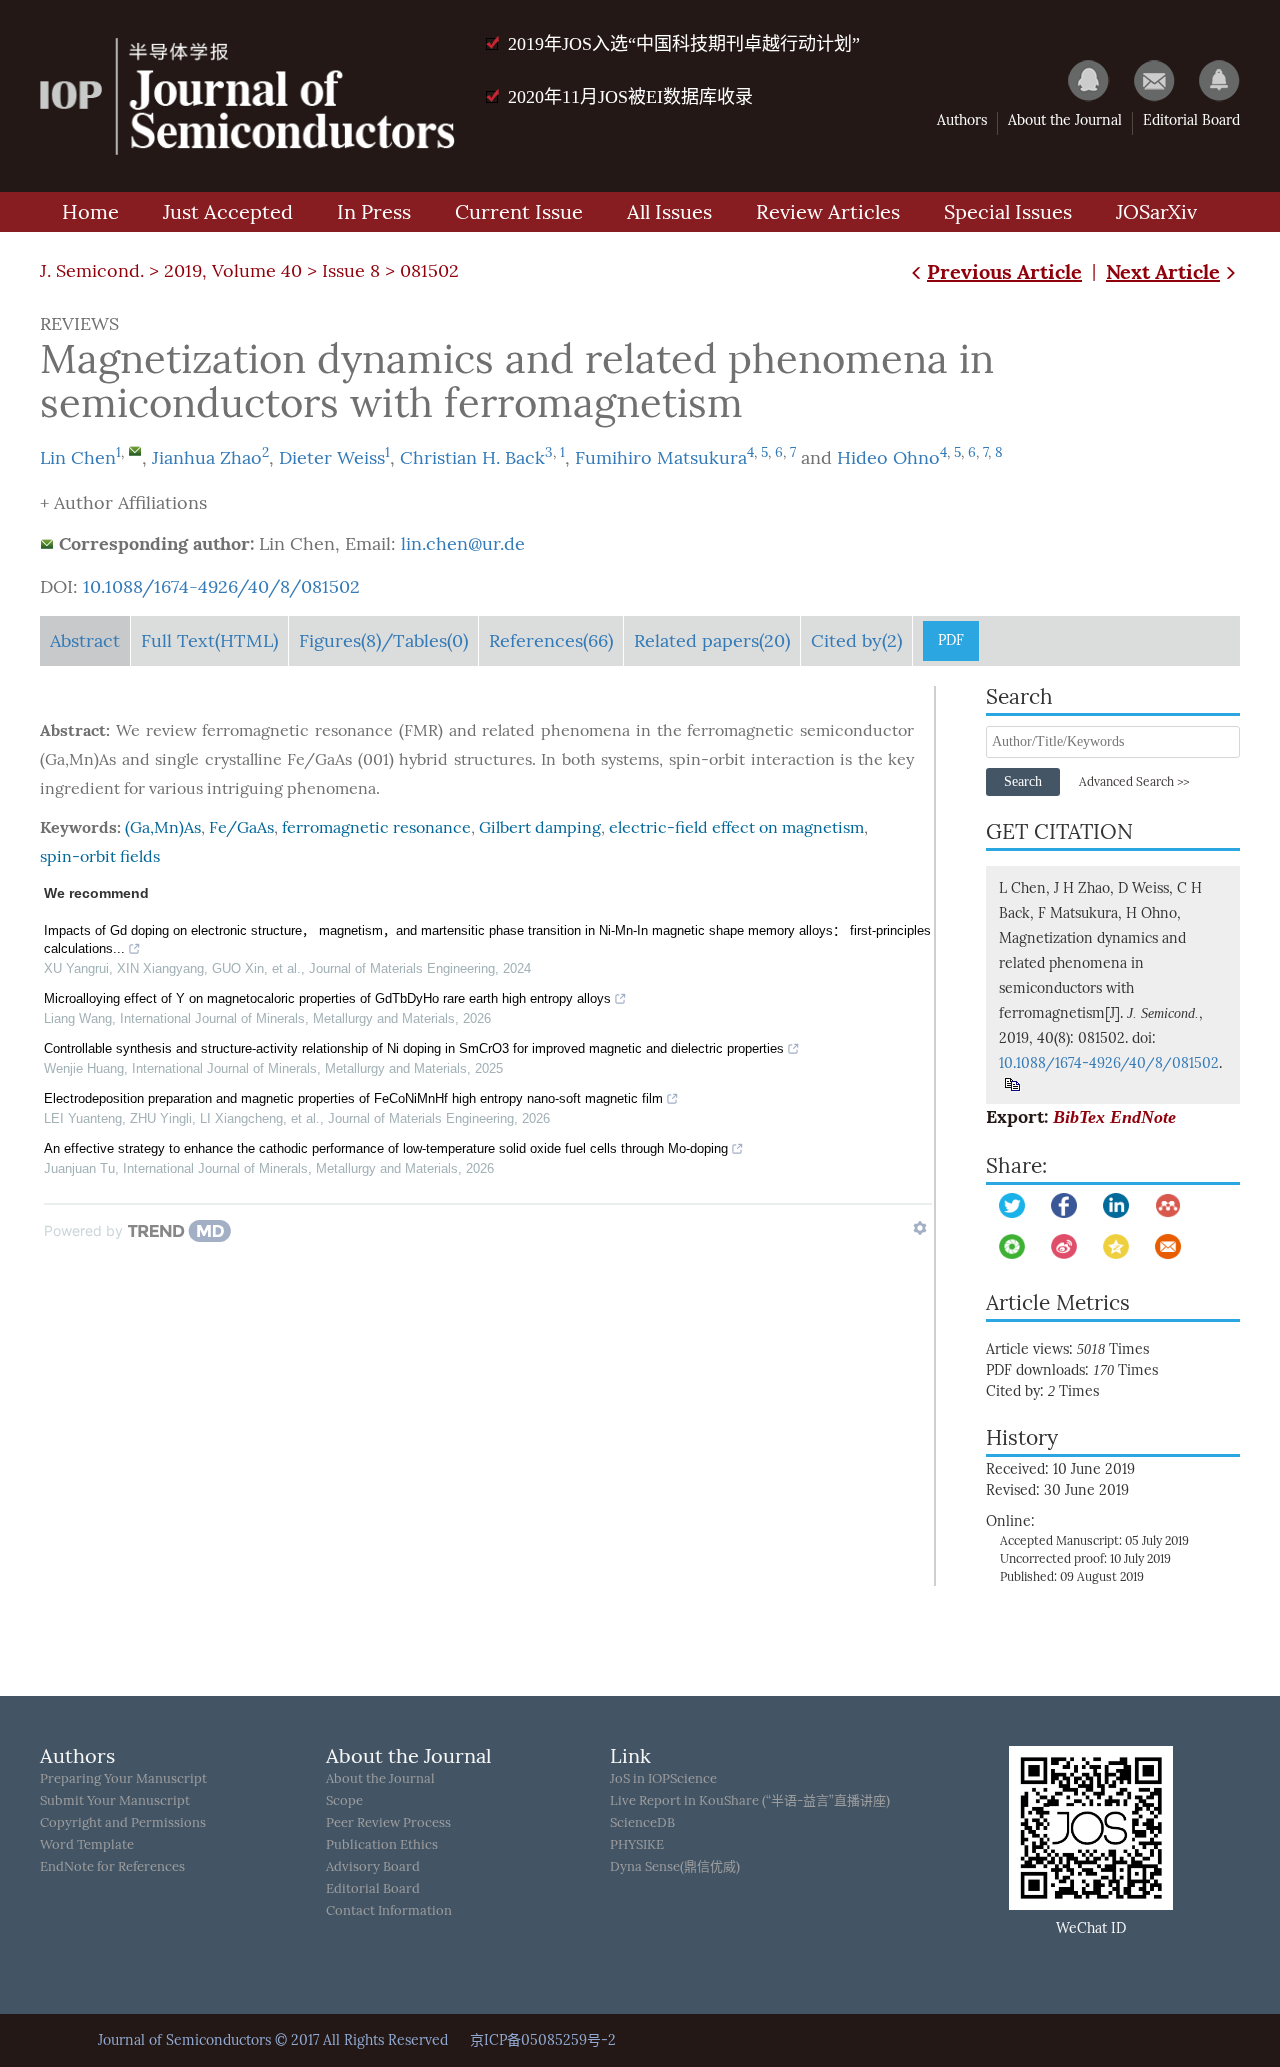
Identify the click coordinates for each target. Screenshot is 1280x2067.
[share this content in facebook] (1064, 1205)
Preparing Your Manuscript (123, 1778)
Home (90, 212)
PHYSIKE (637, 1844)
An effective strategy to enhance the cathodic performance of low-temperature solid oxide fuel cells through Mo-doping (386, 1148)
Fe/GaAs (241, 827)
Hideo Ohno (888, 458)
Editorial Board (1191, 120)
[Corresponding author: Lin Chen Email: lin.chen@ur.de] (135, 451)
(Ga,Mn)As (163, 827)
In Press (374, 212)
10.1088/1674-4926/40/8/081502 (221, 587)
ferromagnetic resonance (376, 827)
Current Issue (519, 212)
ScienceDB (642, 1822)
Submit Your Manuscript (115, 1800)
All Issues (669, 212)
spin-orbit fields (100, 856)
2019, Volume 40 (233, 271)
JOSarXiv (1156, 212)
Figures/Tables (383, 641)
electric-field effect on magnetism (736, 827)
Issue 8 (351, 271)
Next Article (1163, 271)
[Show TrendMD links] (920, 1228)
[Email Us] (1144, 80)
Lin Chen (78, 458)
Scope (344, 1800)
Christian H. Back (472, 458)
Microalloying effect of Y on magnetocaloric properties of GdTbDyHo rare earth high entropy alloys (327, 998)
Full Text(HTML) (209, 641)
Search (1023, 781)
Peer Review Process (388, 1822)
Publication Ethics (382, 1844)
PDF (951, 640)
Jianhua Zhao (207, 458)
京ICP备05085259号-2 (543, 2040)
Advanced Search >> (1134, 782)
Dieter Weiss (332, 458)
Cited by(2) (856, 641)
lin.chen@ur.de (463, 544)
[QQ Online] (1079, 80)
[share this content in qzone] (1116, 1246)
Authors (962, 120)
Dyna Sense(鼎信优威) (675, 1866)
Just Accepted (228, 212)
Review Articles (828, 212)
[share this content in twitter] (1012, 1205)
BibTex (1079, 1117)
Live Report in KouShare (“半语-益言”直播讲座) (750, 1800)
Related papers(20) (712, 641)
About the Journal (1065, 120)
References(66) (551, 641)
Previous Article (1004, 271)
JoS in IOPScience (663, 1778)
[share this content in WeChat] (1012, 1246)
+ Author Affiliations (123, 503)
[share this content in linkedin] (1116, 1205)
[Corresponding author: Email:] (47, 544)
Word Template (87, 1844)
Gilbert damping (540, 827)
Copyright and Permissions (123, 1822)
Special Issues (1008, 212)
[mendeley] (1168, 1205)
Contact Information (389, 1910)
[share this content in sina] (1064, 1246)
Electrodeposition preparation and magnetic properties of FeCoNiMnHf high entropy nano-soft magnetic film (353, 1098)
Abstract (85, 641)
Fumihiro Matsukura (661, 458)
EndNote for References (112, 1866)
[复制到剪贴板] (1011, 1084)
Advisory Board (373, 1866)
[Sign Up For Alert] (1209, 80)
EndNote (1143, 1117)
